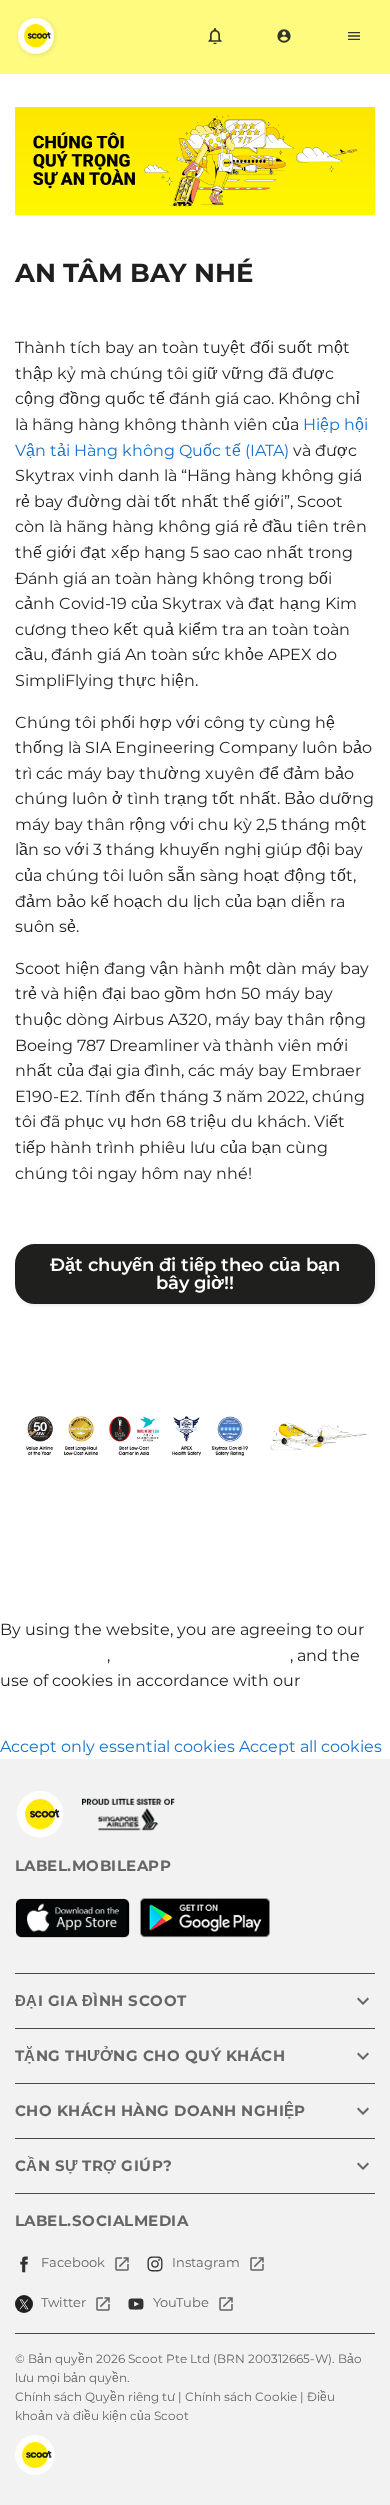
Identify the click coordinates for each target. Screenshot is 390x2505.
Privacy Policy (53, 1655)
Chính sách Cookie (241, 2396)
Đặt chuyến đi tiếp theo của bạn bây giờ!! (195, 1274)
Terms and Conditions (202, 1655)
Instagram (206, 2262)
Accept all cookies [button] (310, 1746)
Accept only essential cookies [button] (117, 1746)
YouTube (181, 2302)
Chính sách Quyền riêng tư (95, 2396)
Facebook (73, 2262)
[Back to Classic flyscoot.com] (40, 1814)
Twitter (63, 2302)
